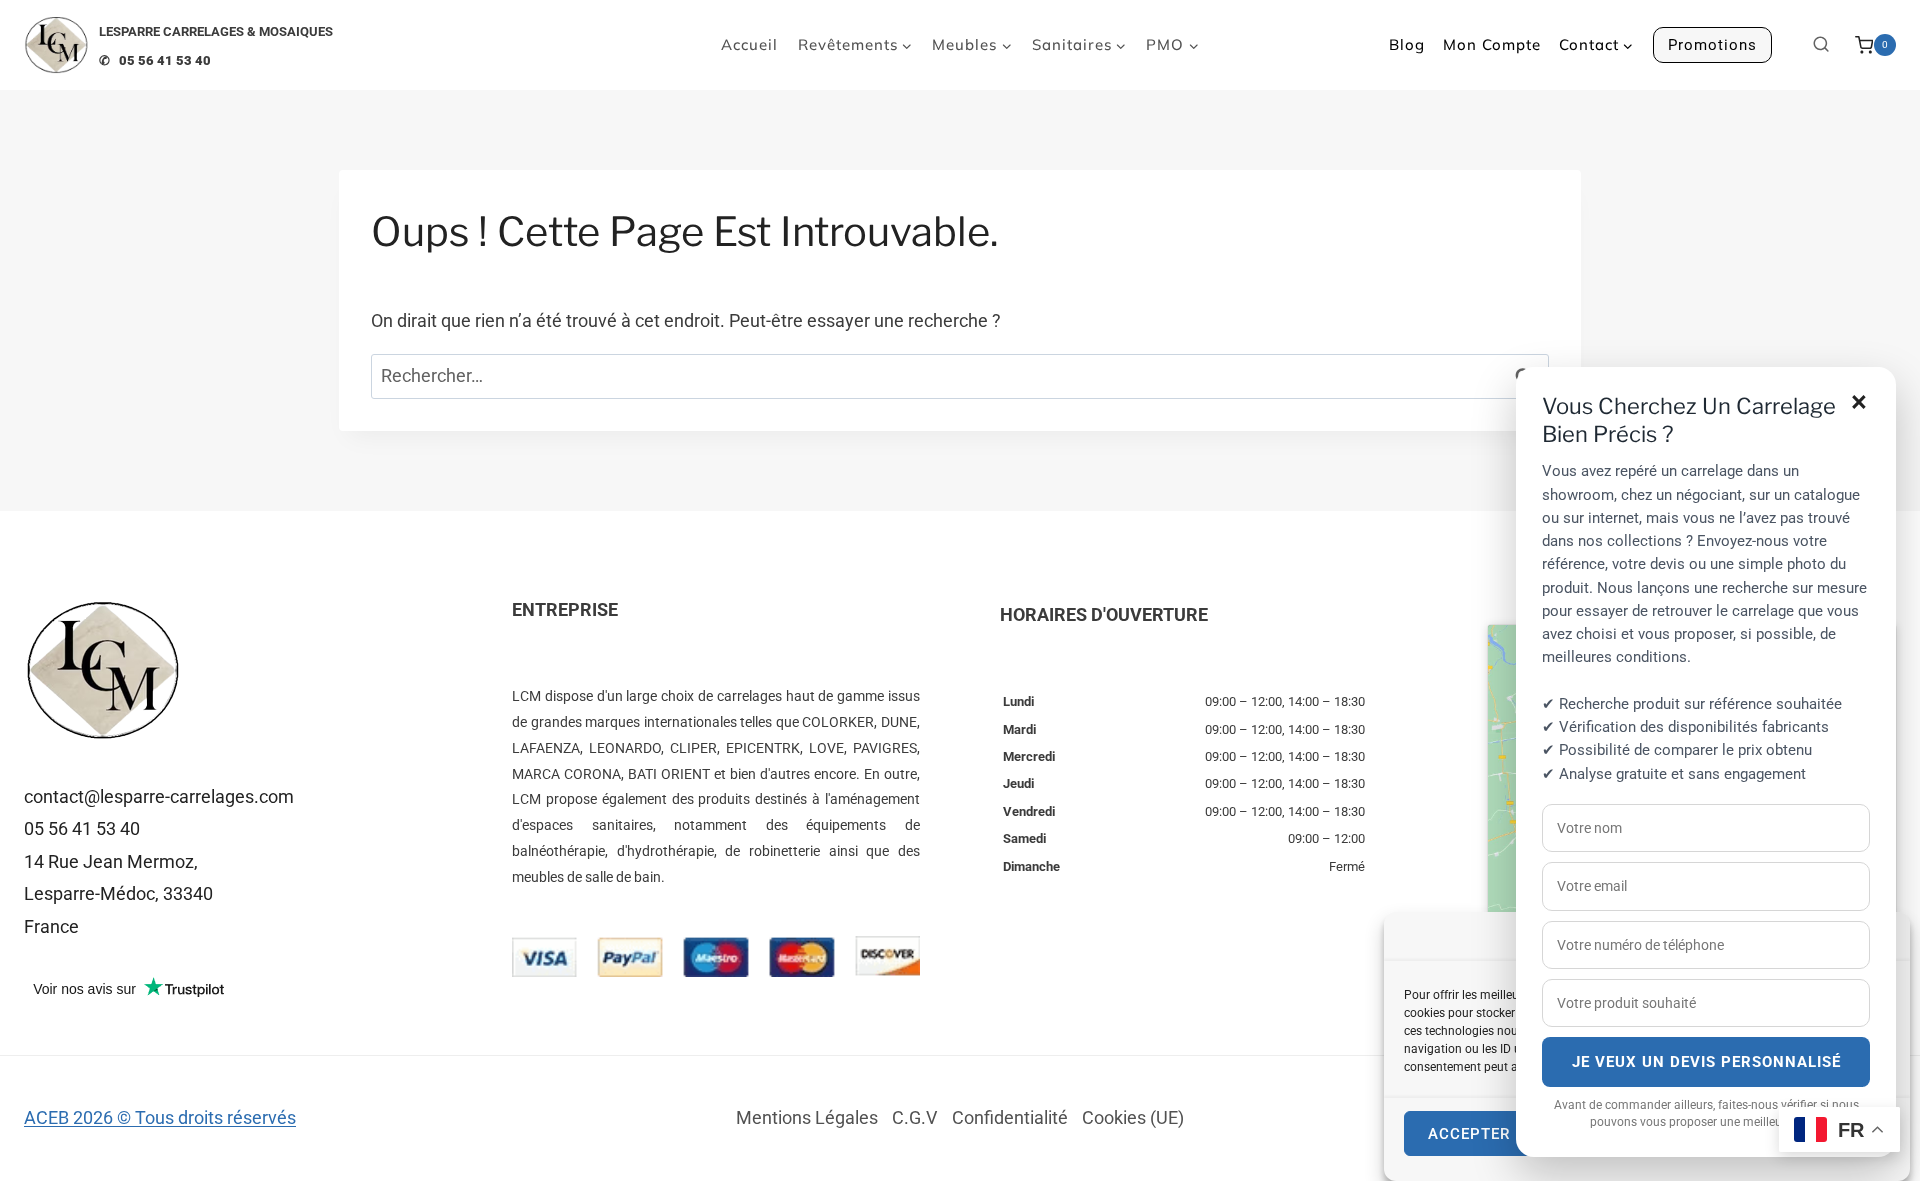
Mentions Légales (807, 1117)
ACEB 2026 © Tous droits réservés (160, 1117)
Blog (1407, 44)
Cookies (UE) (1133, 1117)
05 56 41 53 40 (82, 828)
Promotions (1712, 45)
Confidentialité (1010, 1117)
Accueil (749, 44)
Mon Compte (1492, 44)
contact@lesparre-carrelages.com (159, 796)
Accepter (1469, 1134)
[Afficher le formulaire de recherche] (1821, 45)
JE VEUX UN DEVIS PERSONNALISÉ (1706, 1062)
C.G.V (914, 1117)
